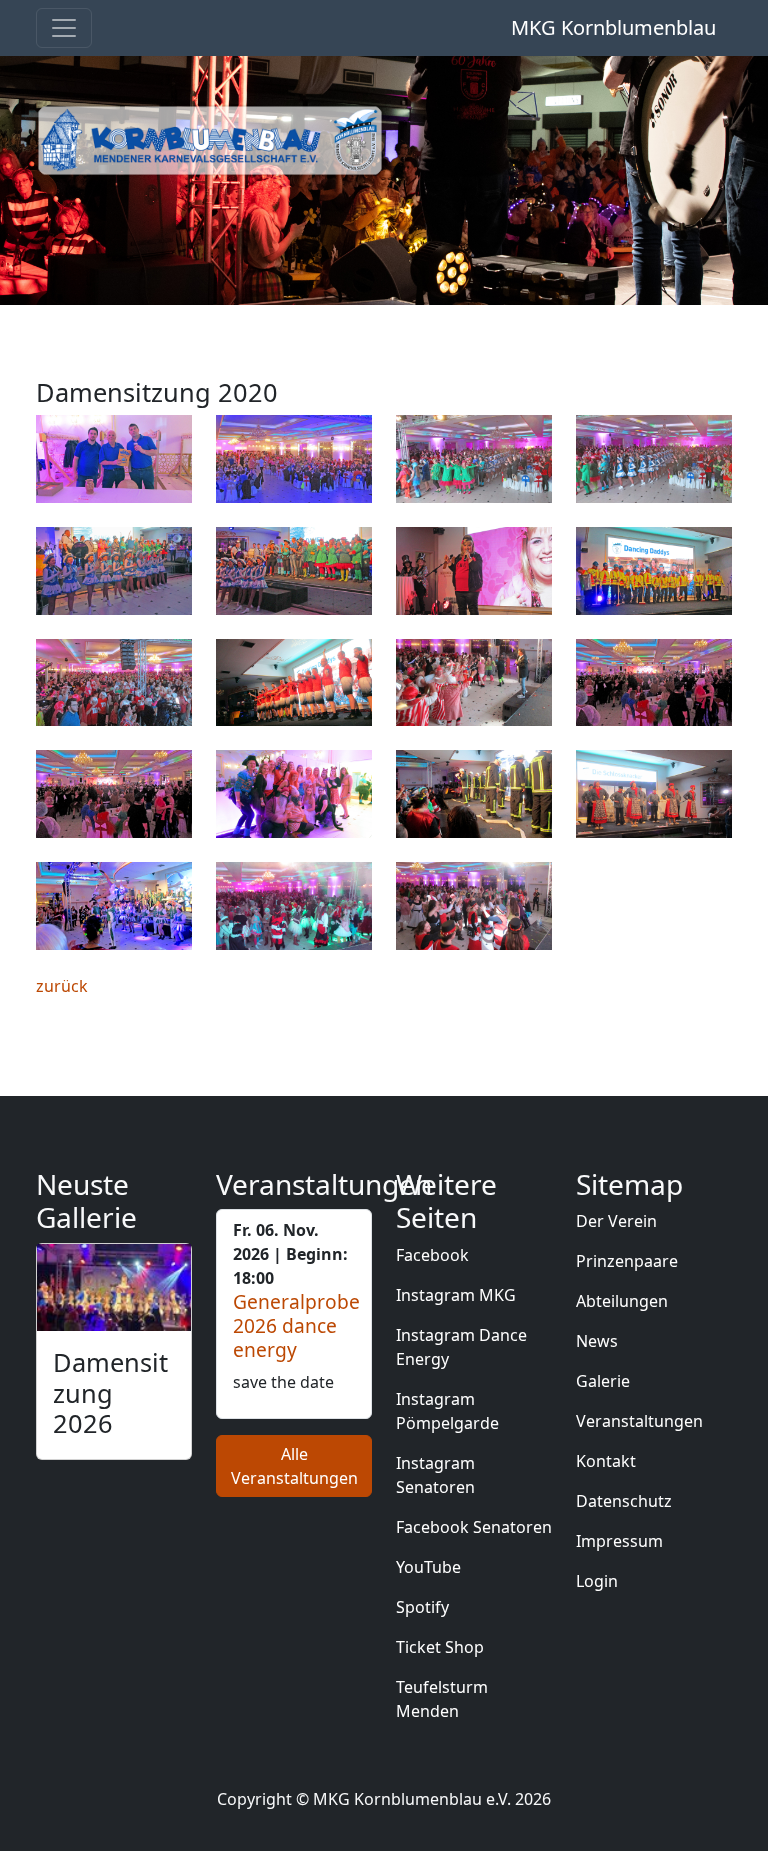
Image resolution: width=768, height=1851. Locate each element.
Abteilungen (622, 1301)
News (597, 1341)
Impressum (619, 1541)
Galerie (603, 1381)
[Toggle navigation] (64, 28)
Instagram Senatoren (435, 1475)
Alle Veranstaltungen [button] (294, 1466)
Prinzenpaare (627, 1261)
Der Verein (616, 1221)
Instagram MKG (456, 1295)
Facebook (432, 1255)
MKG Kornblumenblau (613, 27)
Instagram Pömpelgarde (447, 1411)
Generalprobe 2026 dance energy (296, 1325)
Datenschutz (624, 1501)
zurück (62, 986)
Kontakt (606, 1461)
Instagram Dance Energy (461, 1347)
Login (597, 1581)
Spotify (422, 1607)
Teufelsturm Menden (442, 1699)
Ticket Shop (440, 1647)
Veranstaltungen (639, 1421)
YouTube (428, 1567)
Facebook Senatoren (474, 1527)
